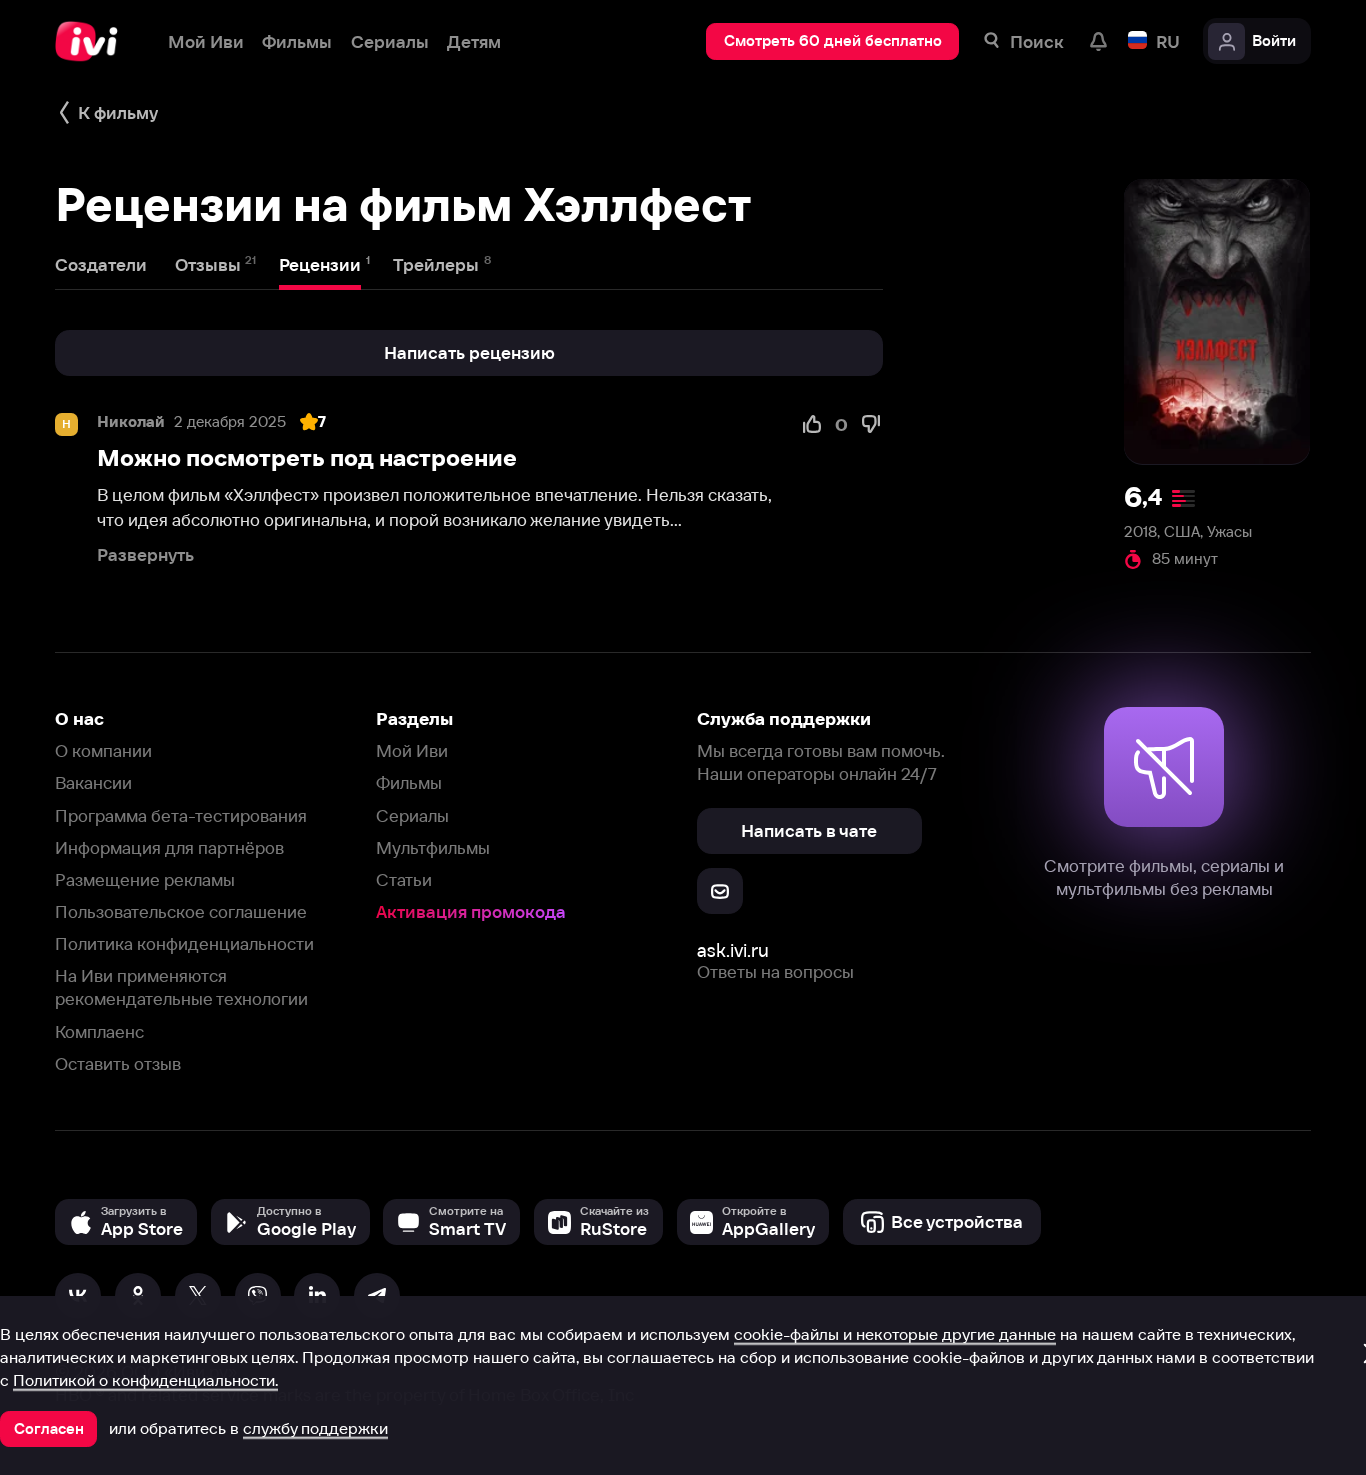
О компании (103, 750)
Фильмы (409, 782)
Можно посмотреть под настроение (307, 458)
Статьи (404, 879)
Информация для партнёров (169, 847)
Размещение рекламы (145, 879)
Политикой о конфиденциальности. (145, 1380)
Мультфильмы (433, 847)
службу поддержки (315, 1428)
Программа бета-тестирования (181, 815)
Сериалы (412, 815)
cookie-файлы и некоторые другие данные (895, 1334)
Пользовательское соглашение (181, 911)
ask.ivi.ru (733, 950)
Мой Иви (412, 750)
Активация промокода (471, 911)
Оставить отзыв (118, 1063)
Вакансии (93, 782)
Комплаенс (99, 1031)
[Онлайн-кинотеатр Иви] (93, 41)
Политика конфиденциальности (184, 943)
